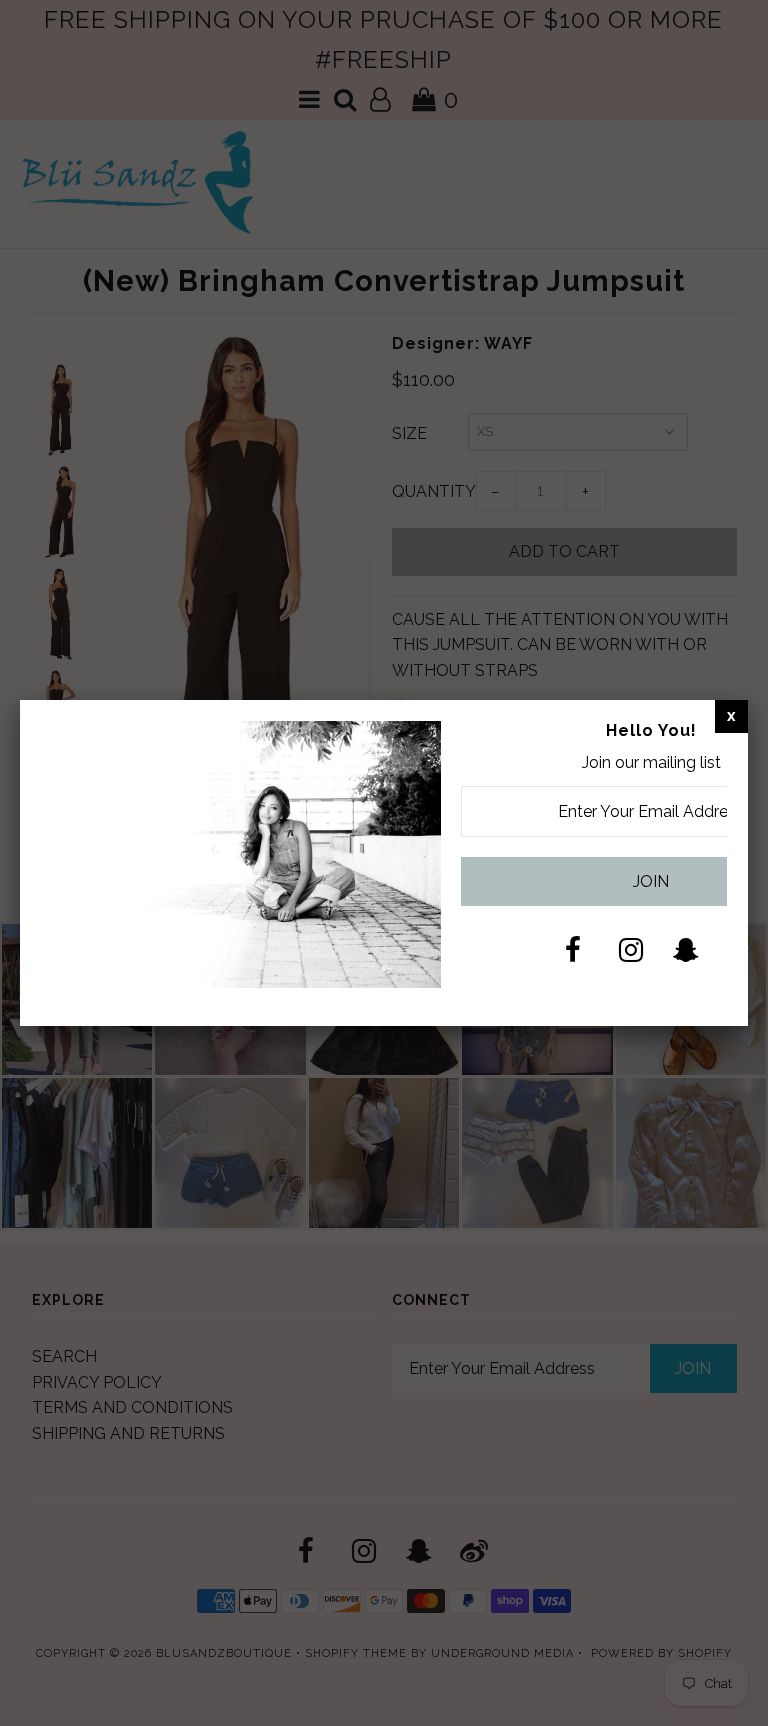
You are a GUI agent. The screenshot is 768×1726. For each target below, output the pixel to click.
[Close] (731, 716)
